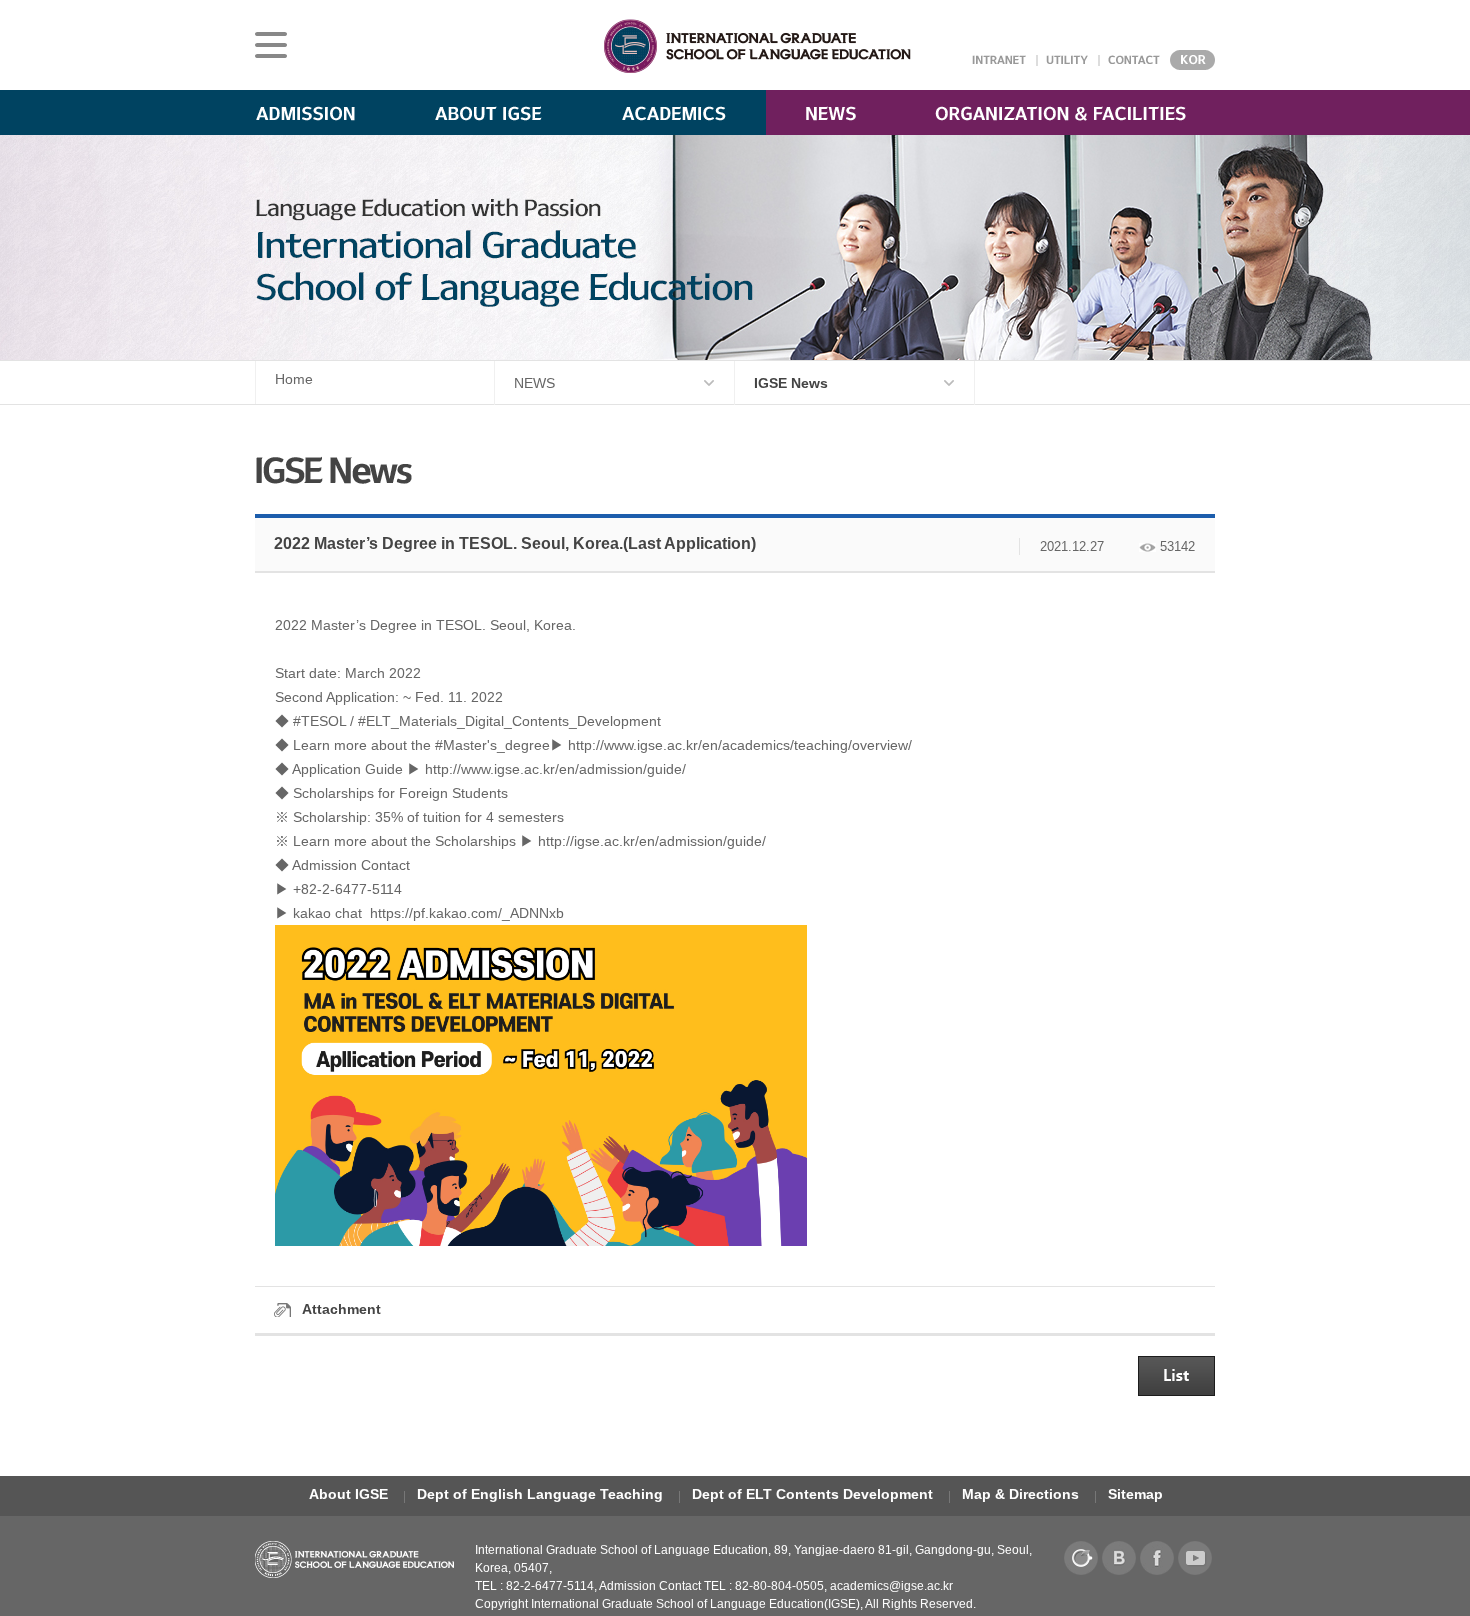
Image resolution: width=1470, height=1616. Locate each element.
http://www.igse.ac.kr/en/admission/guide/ (555, 769)
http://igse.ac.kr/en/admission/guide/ (652, 841)
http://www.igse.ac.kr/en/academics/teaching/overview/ (740, 745)
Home (294, 379)
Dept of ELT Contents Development (812, 1494)
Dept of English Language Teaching (540, 1494)
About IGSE (348, 1494)
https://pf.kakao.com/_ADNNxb (467, 913)
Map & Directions (1020, 1494)
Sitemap (1135, 1494)
